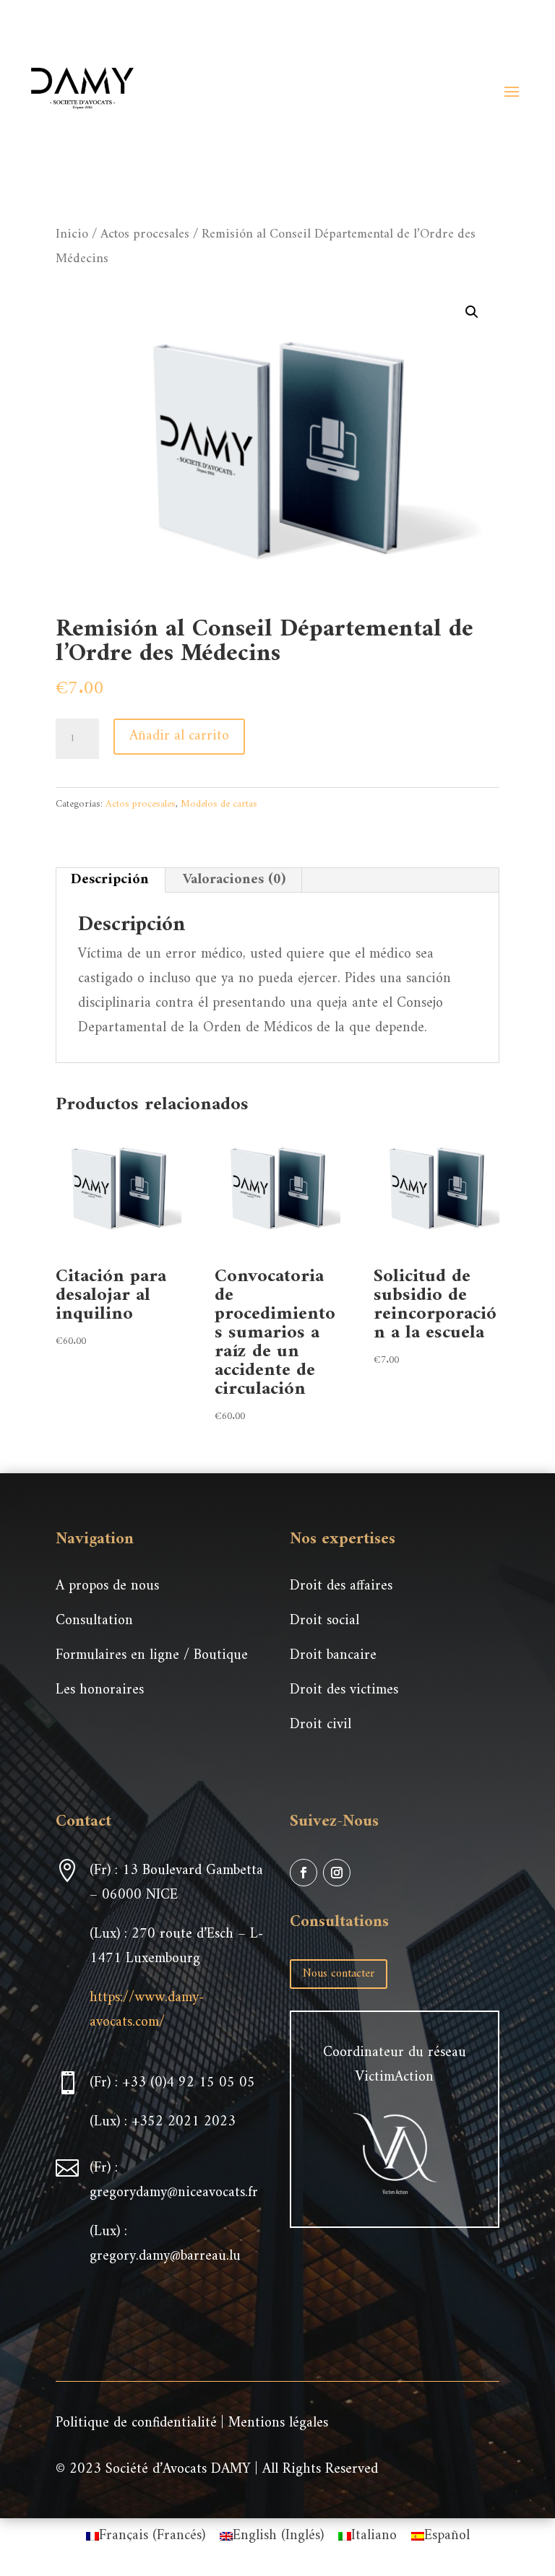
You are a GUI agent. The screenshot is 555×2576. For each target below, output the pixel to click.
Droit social (324, 1621)
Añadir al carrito (179, 736)
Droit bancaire (333, 1656)
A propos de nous (107, 1586)
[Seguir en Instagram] (337, 1873)
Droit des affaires (341, 1586)
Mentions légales (278, 2423)
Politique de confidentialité (136, 2423)
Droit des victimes (344, 1690)
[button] (472, 312)
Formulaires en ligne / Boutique (152, 1656)
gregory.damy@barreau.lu (165, 2256)
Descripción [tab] (110, 880)
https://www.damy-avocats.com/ (147, 2010)
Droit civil (320, 1725)
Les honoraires (100, 1690)
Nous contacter (339, 1974)
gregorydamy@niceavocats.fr (174, 2193)
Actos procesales (145, 234)
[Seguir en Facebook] (304, 1873)
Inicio (72, 234)
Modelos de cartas (219, 804)
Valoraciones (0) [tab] (234, 880)
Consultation (94, 1621)
